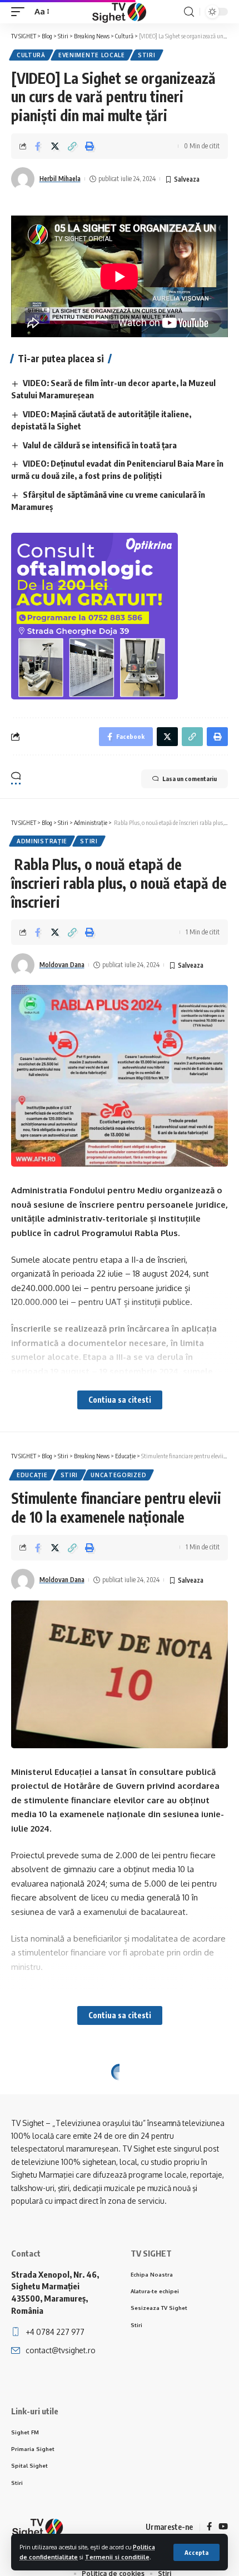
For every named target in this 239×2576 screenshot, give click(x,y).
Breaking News (43, 2090)
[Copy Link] (72, 146)
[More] (107, 2163)
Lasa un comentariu (190, 779)
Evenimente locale (92, 55)
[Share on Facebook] (38, 146)
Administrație (42, 841)
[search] (189, 12)
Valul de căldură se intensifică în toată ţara (100, 445)
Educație (32, 1475)
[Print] (89, 146)
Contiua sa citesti (120, 1400)
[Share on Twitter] (55, 146)
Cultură (31, 55)
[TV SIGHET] (119, 12)
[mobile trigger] (21, 12)
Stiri (147, 55)
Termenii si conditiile (117, 2557)
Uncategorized (118, 1475)
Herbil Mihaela (60, 179)
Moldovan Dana (62, 965)
